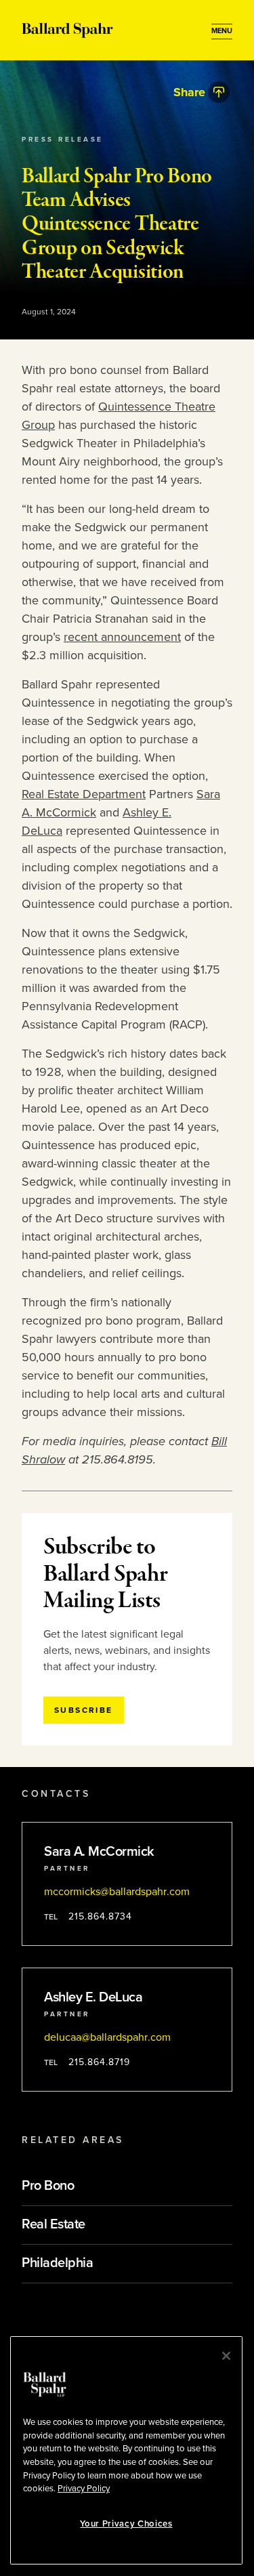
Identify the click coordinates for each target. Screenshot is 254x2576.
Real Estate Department (84, 794)
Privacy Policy (84, 2489)
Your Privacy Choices (126, 2524)
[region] (126, 2450)
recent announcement (122, 637)
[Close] (226, 2356)
